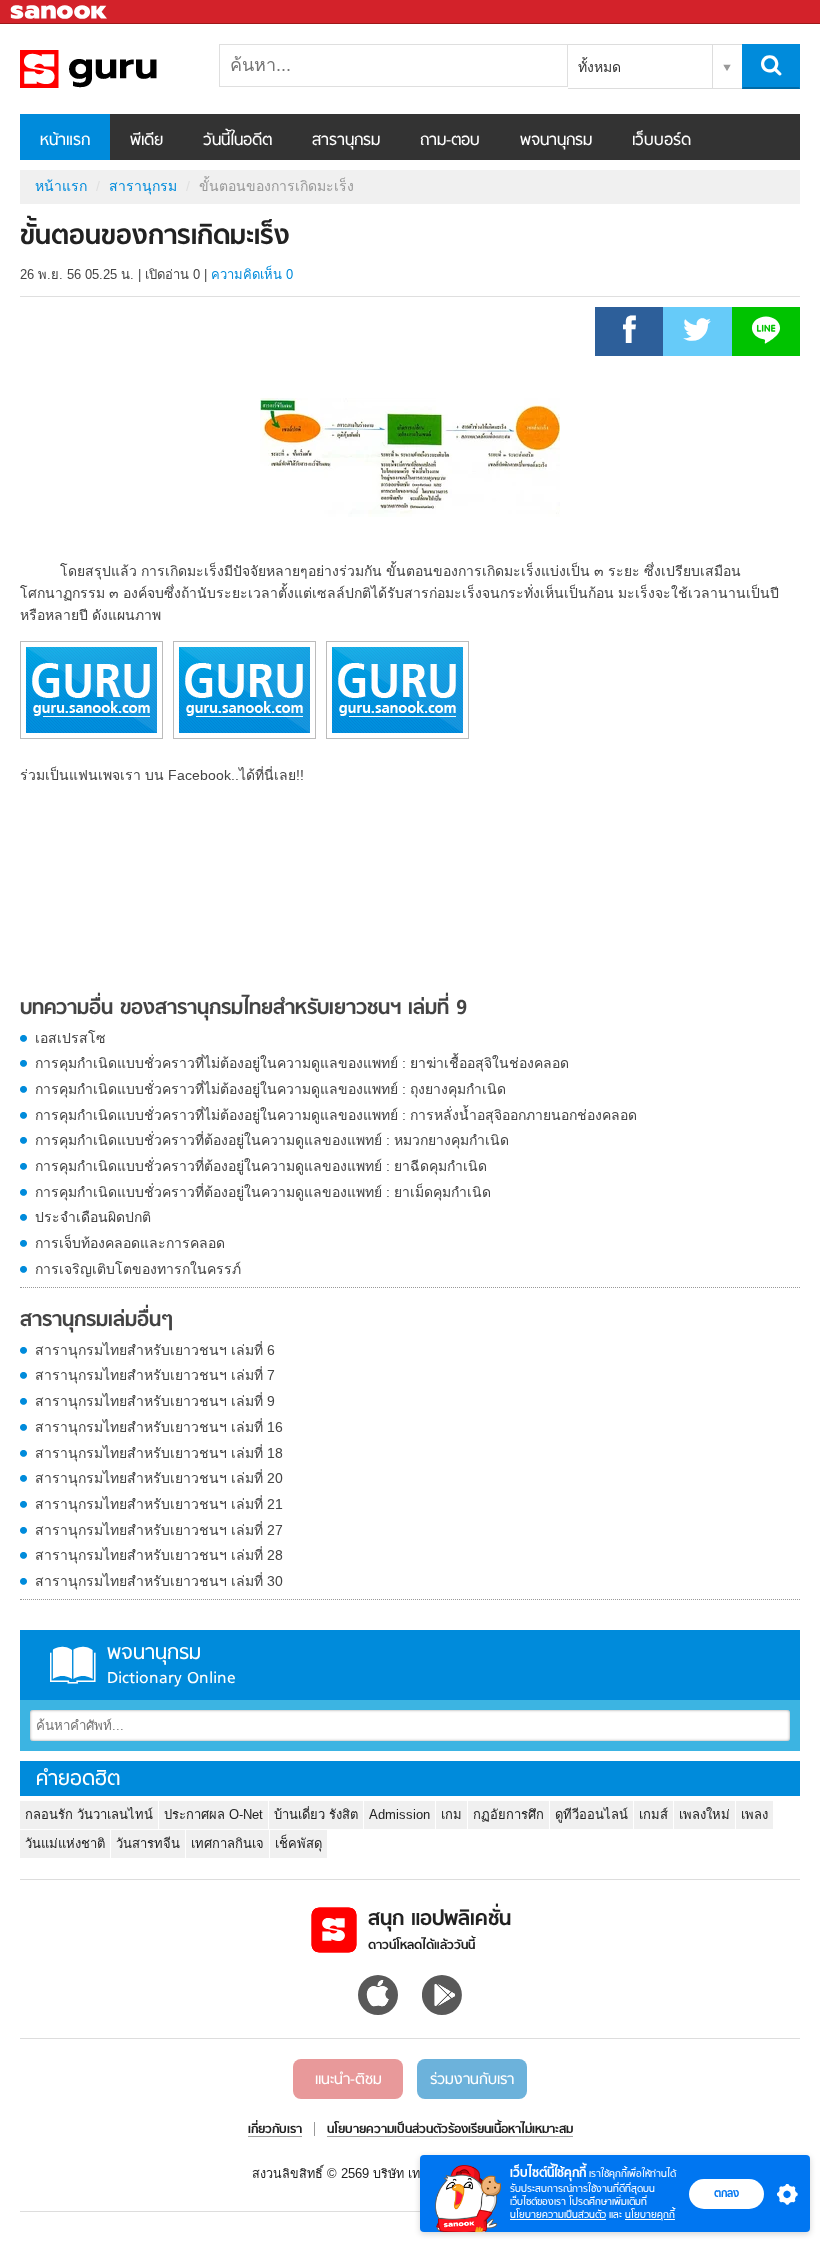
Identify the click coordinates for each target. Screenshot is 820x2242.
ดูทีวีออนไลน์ (591, 1814)
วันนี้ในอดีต (237, 141)
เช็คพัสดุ (298, 1843)
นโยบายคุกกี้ (650, 2214)
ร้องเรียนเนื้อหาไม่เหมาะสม (510, 2130)
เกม (451, 1814)
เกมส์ (653, 1814)
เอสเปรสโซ (70, 1038)
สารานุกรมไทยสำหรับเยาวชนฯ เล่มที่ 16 (159, 1427)
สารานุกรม (346, 141)
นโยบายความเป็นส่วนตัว (558, 2214)
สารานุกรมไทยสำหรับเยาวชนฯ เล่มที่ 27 (159, 1530)
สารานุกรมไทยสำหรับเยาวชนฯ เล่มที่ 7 (155, 1375)
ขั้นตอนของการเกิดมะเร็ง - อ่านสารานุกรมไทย (125, 69)
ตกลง (726, 2193)
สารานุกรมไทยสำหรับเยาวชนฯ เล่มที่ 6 (155, 1350)
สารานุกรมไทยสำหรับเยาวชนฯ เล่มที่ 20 (159, 1478)
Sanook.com (60, 12)
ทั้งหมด (599, 67)
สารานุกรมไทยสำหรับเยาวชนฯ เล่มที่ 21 (159, 1504)
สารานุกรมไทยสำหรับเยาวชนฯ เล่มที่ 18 (159, 1453)
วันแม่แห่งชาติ (65, 1843)
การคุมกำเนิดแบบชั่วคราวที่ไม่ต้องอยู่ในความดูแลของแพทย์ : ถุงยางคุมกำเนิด (270, 1089)
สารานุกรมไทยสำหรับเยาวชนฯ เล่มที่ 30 (159, 1581)
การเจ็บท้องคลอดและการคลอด (130, 1243)
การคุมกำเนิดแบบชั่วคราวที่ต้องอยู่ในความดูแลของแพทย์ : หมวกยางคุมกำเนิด (272, 1140)
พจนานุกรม (556, 141)
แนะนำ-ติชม (348, 2080)
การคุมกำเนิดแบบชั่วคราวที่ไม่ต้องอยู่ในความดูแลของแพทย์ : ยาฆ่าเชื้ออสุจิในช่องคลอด (302, 1063)
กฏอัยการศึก (508, 1814)
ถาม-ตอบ (450, 141)
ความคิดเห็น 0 (252, 274)
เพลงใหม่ (704, 1814)
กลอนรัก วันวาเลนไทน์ (89, 1814)
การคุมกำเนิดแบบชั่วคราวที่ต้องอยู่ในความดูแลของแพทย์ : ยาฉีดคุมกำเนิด (261, 1166)
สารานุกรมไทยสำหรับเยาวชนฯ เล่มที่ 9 (155, 1401)
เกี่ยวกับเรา (275, 2130)
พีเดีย (146, 141)
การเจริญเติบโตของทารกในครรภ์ (138, 1269)
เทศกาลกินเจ (227, 1843)
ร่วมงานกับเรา (472, 2080)
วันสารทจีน (148, 1843)
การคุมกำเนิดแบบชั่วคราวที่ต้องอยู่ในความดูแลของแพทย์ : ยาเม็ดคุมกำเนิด (263, 1192)
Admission (399, 1814)
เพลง (754, 1814)
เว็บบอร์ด (661, 141)
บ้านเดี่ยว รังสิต (316, 1814)
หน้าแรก (65, 141)
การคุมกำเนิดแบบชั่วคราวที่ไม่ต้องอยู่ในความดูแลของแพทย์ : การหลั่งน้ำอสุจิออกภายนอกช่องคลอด (336, 1115)
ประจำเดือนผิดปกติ (93, 1217)
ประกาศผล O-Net (213, 1814)
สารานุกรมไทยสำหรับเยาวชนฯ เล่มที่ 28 (159, 1555)
